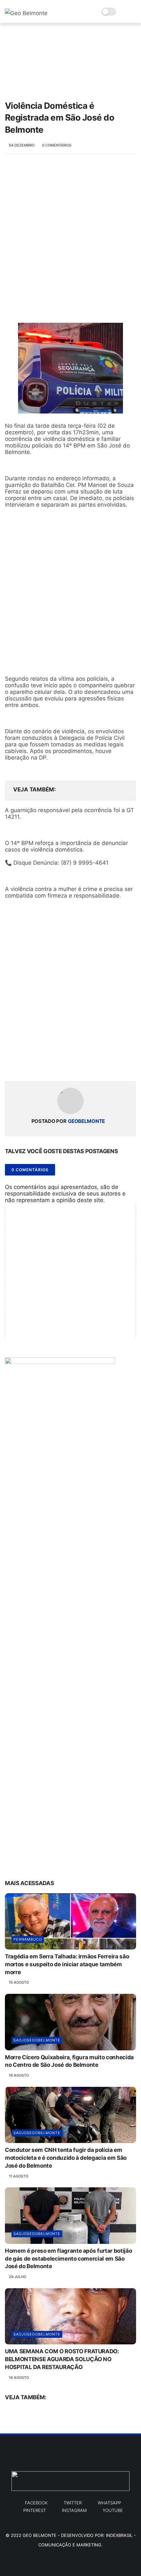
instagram (74, 2510)
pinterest (35, 2510)
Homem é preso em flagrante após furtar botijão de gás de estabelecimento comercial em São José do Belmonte (68, 2259)
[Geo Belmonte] (26, 13)
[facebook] (11, 1066)
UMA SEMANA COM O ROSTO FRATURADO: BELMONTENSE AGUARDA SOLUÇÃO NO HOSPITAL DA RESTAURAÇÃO (62, 2359)
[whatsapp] (37, 1066)
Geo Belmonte (40, 2535)
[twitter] (24, 1066)
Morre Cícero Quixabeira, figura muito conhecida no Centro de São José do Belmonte (69, 2061)
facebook (36, 2503)
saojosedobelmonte (37, 2040)
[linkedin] (63, 1066)
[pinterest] (50, 1066)
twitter (73, 2503)
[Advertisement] (70, 238)
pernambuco (28, 1939)
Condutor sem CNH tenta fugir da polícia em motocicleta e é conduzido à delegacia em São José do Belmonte (66, 2158)
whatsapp (109, 2503)
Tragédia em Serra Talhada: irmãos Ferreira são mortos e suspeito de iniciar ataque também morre (67, 1964)
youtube (113, 2510)
